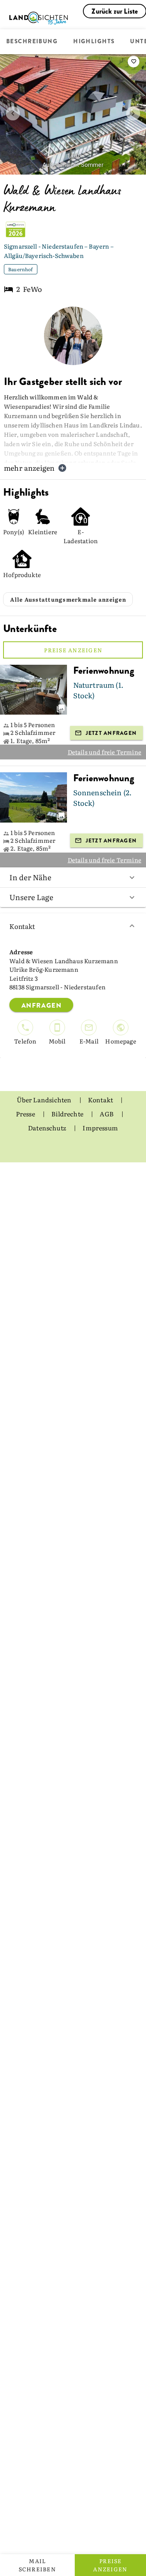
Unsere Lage (31, 897)
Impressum (100, 1128)
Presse (26, 1114)
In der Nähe (30, 877)
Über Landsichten (45, 1100)
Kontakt (22, 926)
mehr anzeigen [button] (29, 468)
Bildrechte (68, 1114)
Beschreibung (32, 42)
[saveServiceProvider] (134, 62)
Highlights (94, 42)
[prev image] (13, 113)
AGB (107, 1114)
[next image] (133, 113)
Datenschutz (48, 1128)
